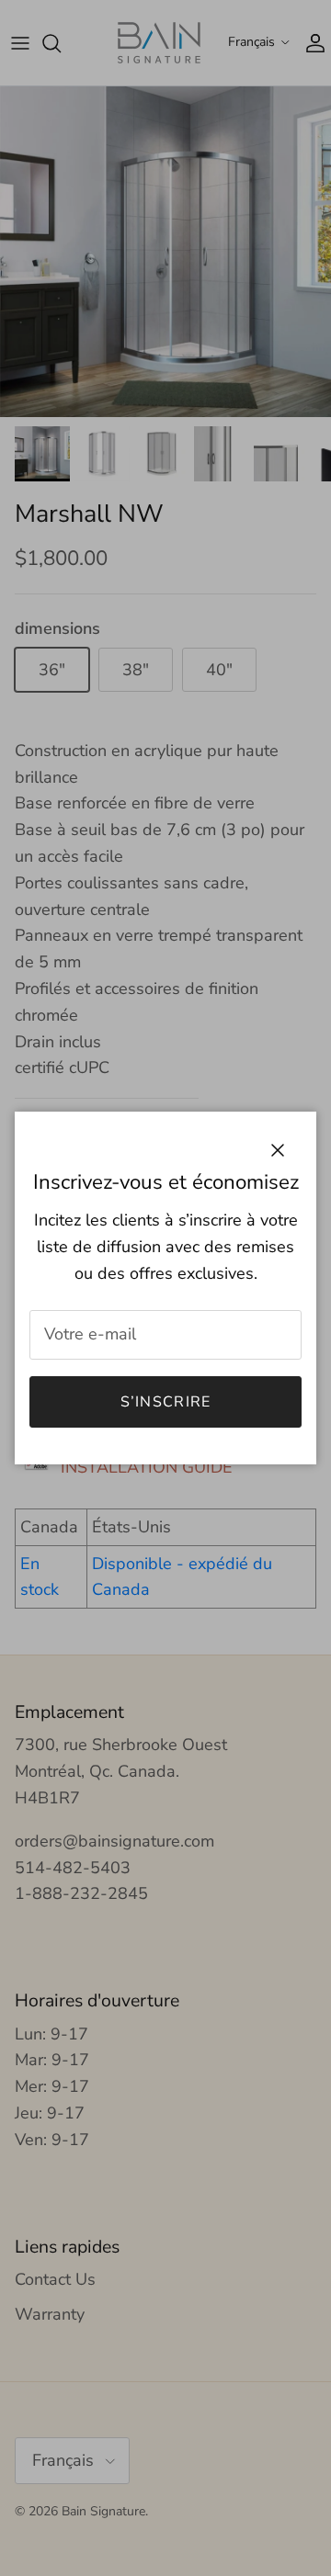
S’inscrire (166, 1402)
